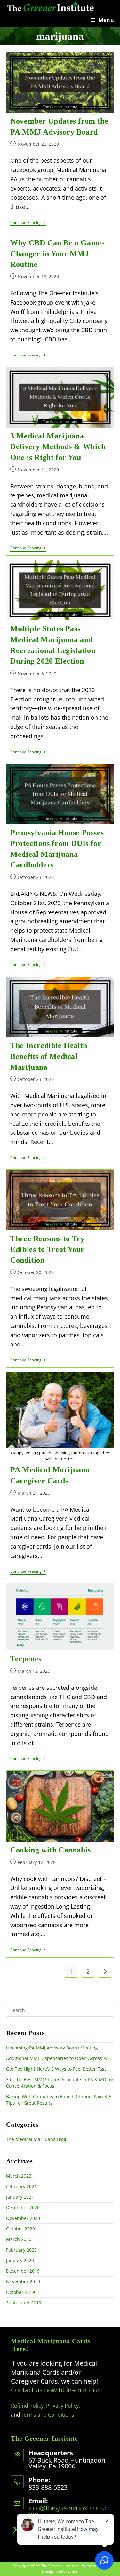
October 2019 (20, 2292)
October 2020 (20, 2229)
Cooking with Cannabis (51, 1850)
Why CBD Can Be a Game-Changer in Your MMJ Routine (57, 254)
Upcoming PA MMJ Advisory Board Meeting (52, 2048)
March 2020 (19, 2239)
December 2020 (23, 2208)
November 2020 (23, 2218)
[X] (16, 2530)
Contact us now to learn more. (56, 2390)
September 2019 (24, 2303)
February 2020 (21, 2250)
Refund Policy (27, 2406)
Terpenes (26, 1659)
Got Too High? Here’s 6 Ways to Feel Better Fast (56, 2069)
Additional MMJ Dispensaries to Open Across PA (57, 2058)
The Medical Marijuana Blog (36, 2139)
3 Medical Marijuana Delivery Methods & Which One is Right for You (58, 447)
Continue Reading (28, 223)
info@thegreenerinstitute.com (68, 2511)
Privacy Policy (62, 2406)
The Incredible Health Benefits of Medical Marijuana (49, 1056)
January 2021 (20, 2197)
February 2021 (21, 2186)
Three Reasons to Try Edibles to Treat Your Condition (47, 1249)
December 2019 (23, 2271)
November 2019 (23, 2282)
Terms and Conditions (48, 2415)
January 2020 (20, 2260)
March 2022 (19, 2176)
